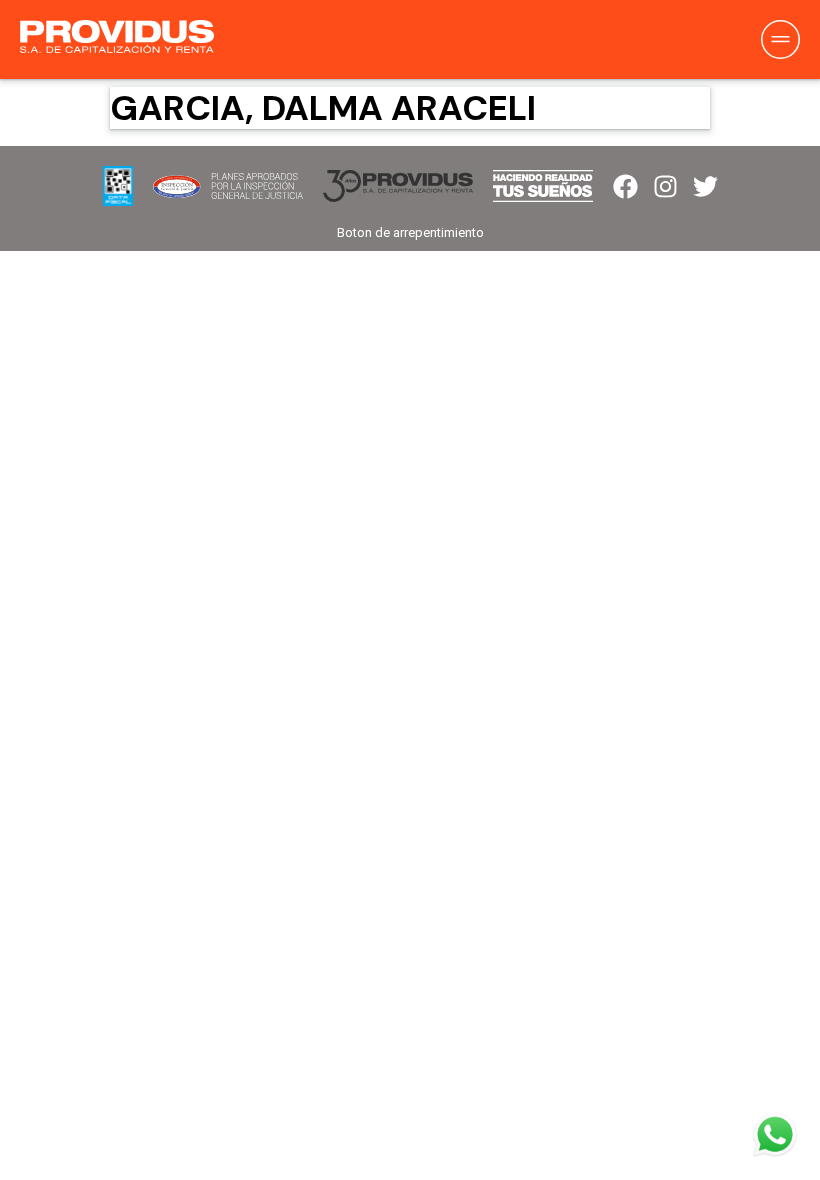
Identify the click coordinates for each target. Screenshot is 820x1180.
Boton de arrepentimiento (410, 232)
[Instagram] (665, 186)
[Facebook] (625, 186)
